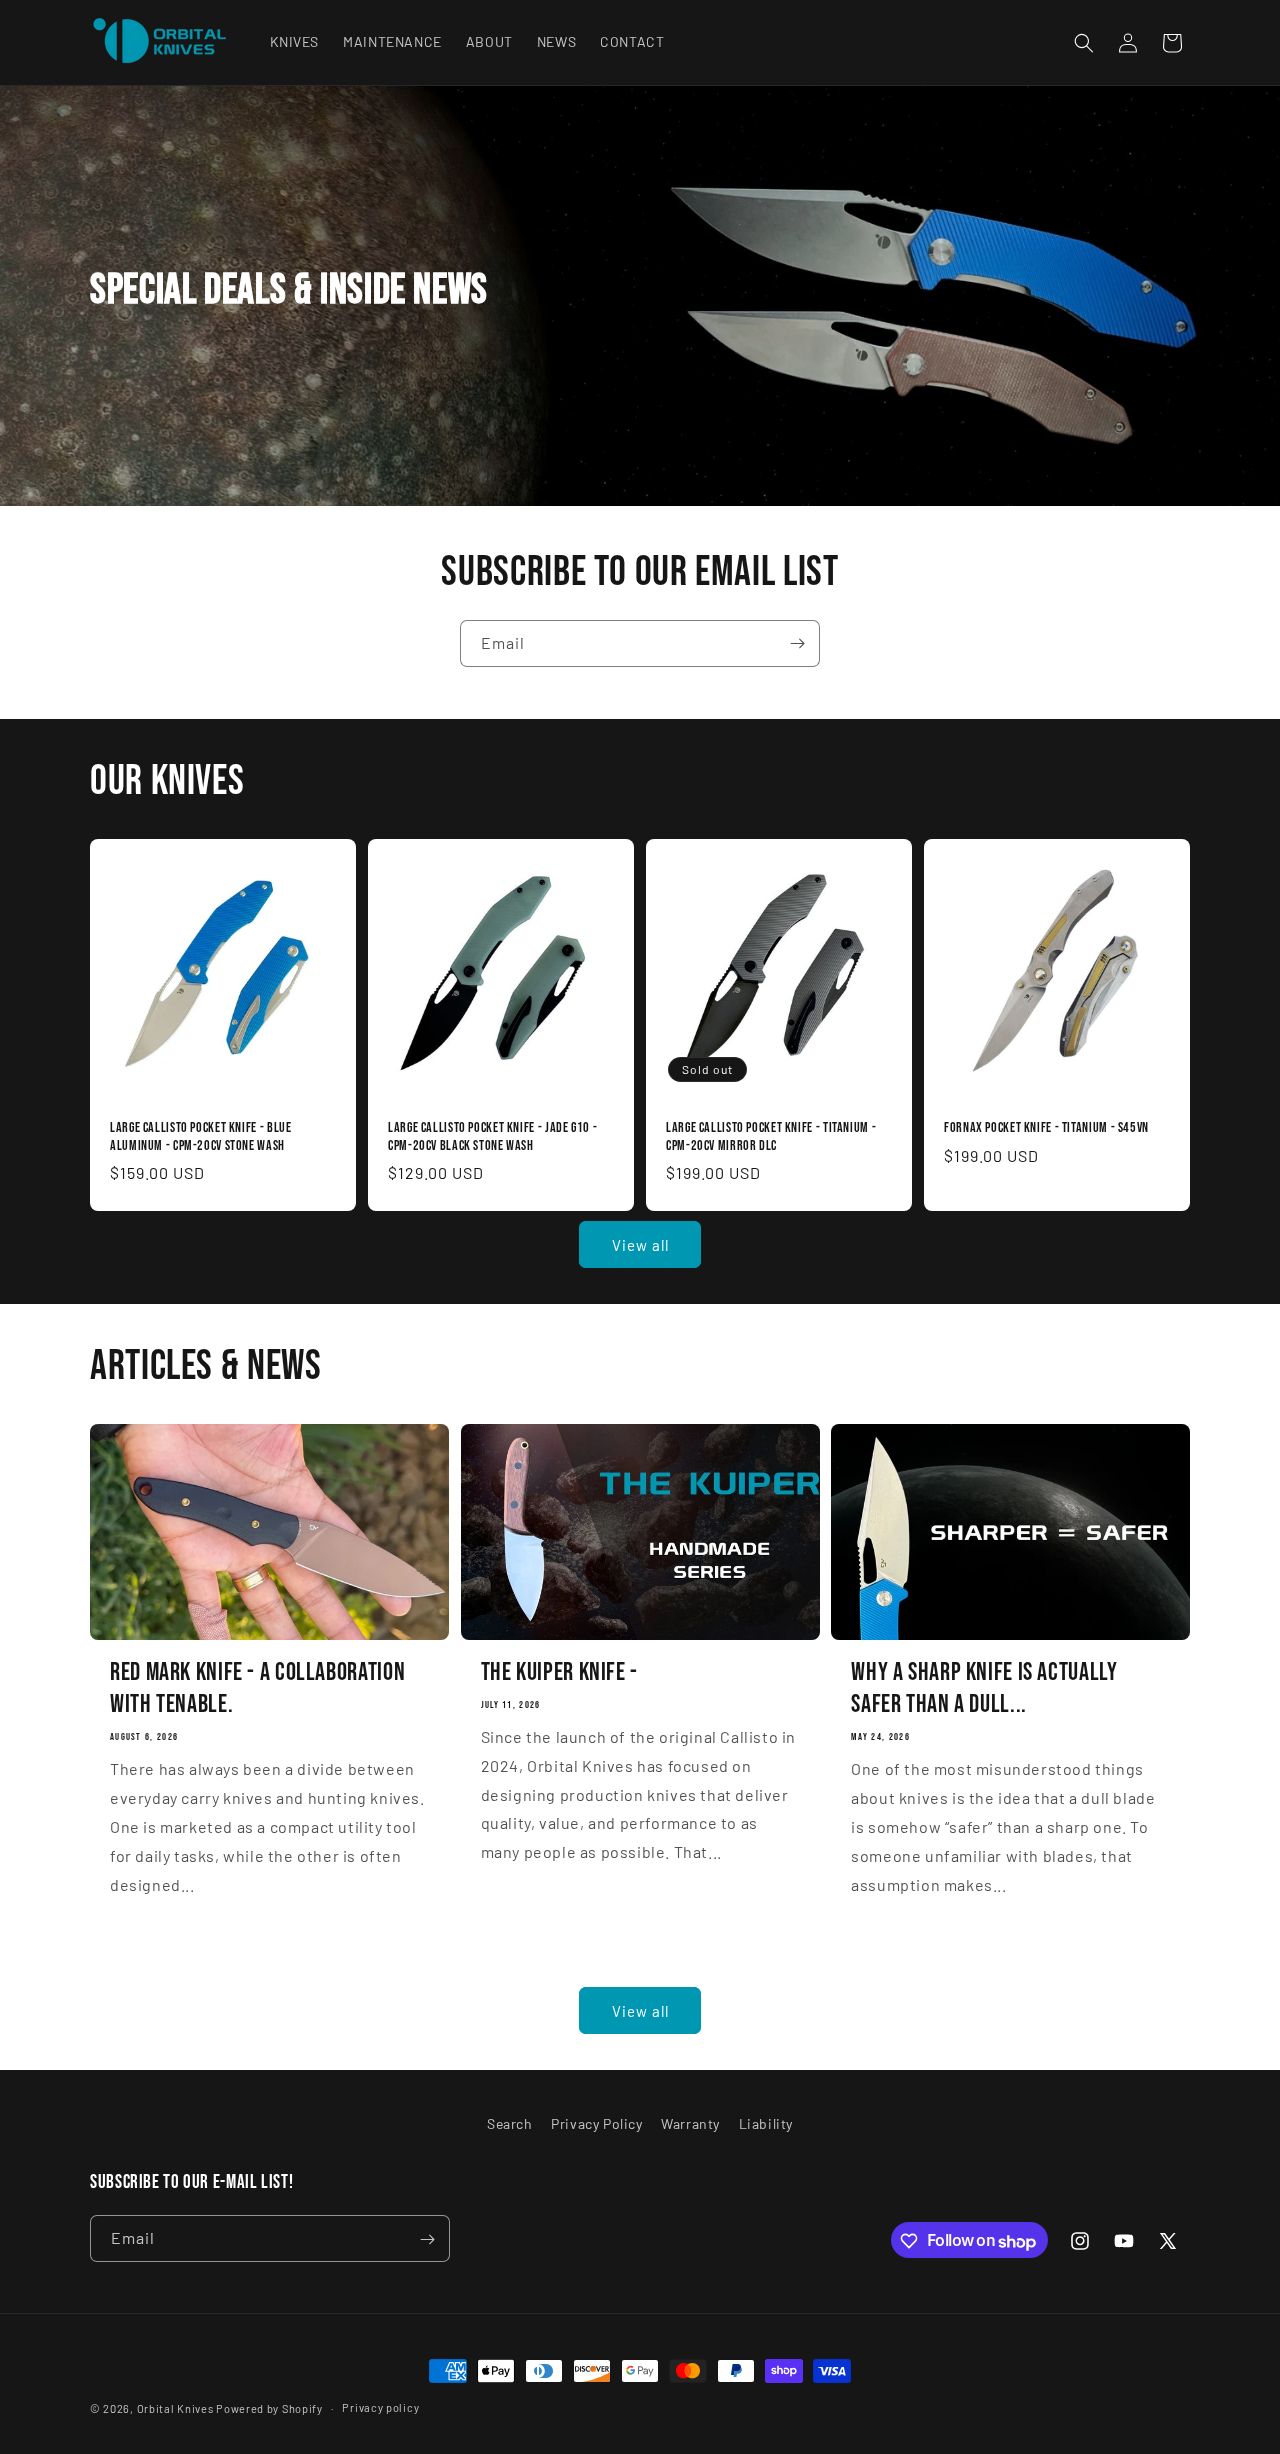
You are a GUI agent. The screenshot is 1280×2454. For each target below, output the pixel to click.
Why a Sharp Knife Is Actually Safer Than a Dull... (984, 1689)
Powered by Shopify (269, 2408)
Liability (766, 2123)
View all (640, 1245)
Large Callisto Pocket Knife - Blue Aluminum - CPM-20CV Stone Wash (200, 1137)
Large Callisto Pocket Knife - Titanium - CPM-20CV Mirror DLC (771, 1137)
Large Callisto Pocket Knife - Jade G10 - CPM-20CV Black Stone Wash (492, 1137)
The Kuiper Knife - (559, 1673)
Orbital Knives (175, 2408)
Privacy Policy (596, 2123)
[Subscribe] (797, 643)
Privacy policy (380, 2407)
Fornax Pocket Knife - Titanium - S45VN (1046, 1128)
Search (510, 2123)
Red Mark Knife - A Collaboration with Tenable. (257, 1689)
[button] (1084, 43)
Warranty (690, 2123)
